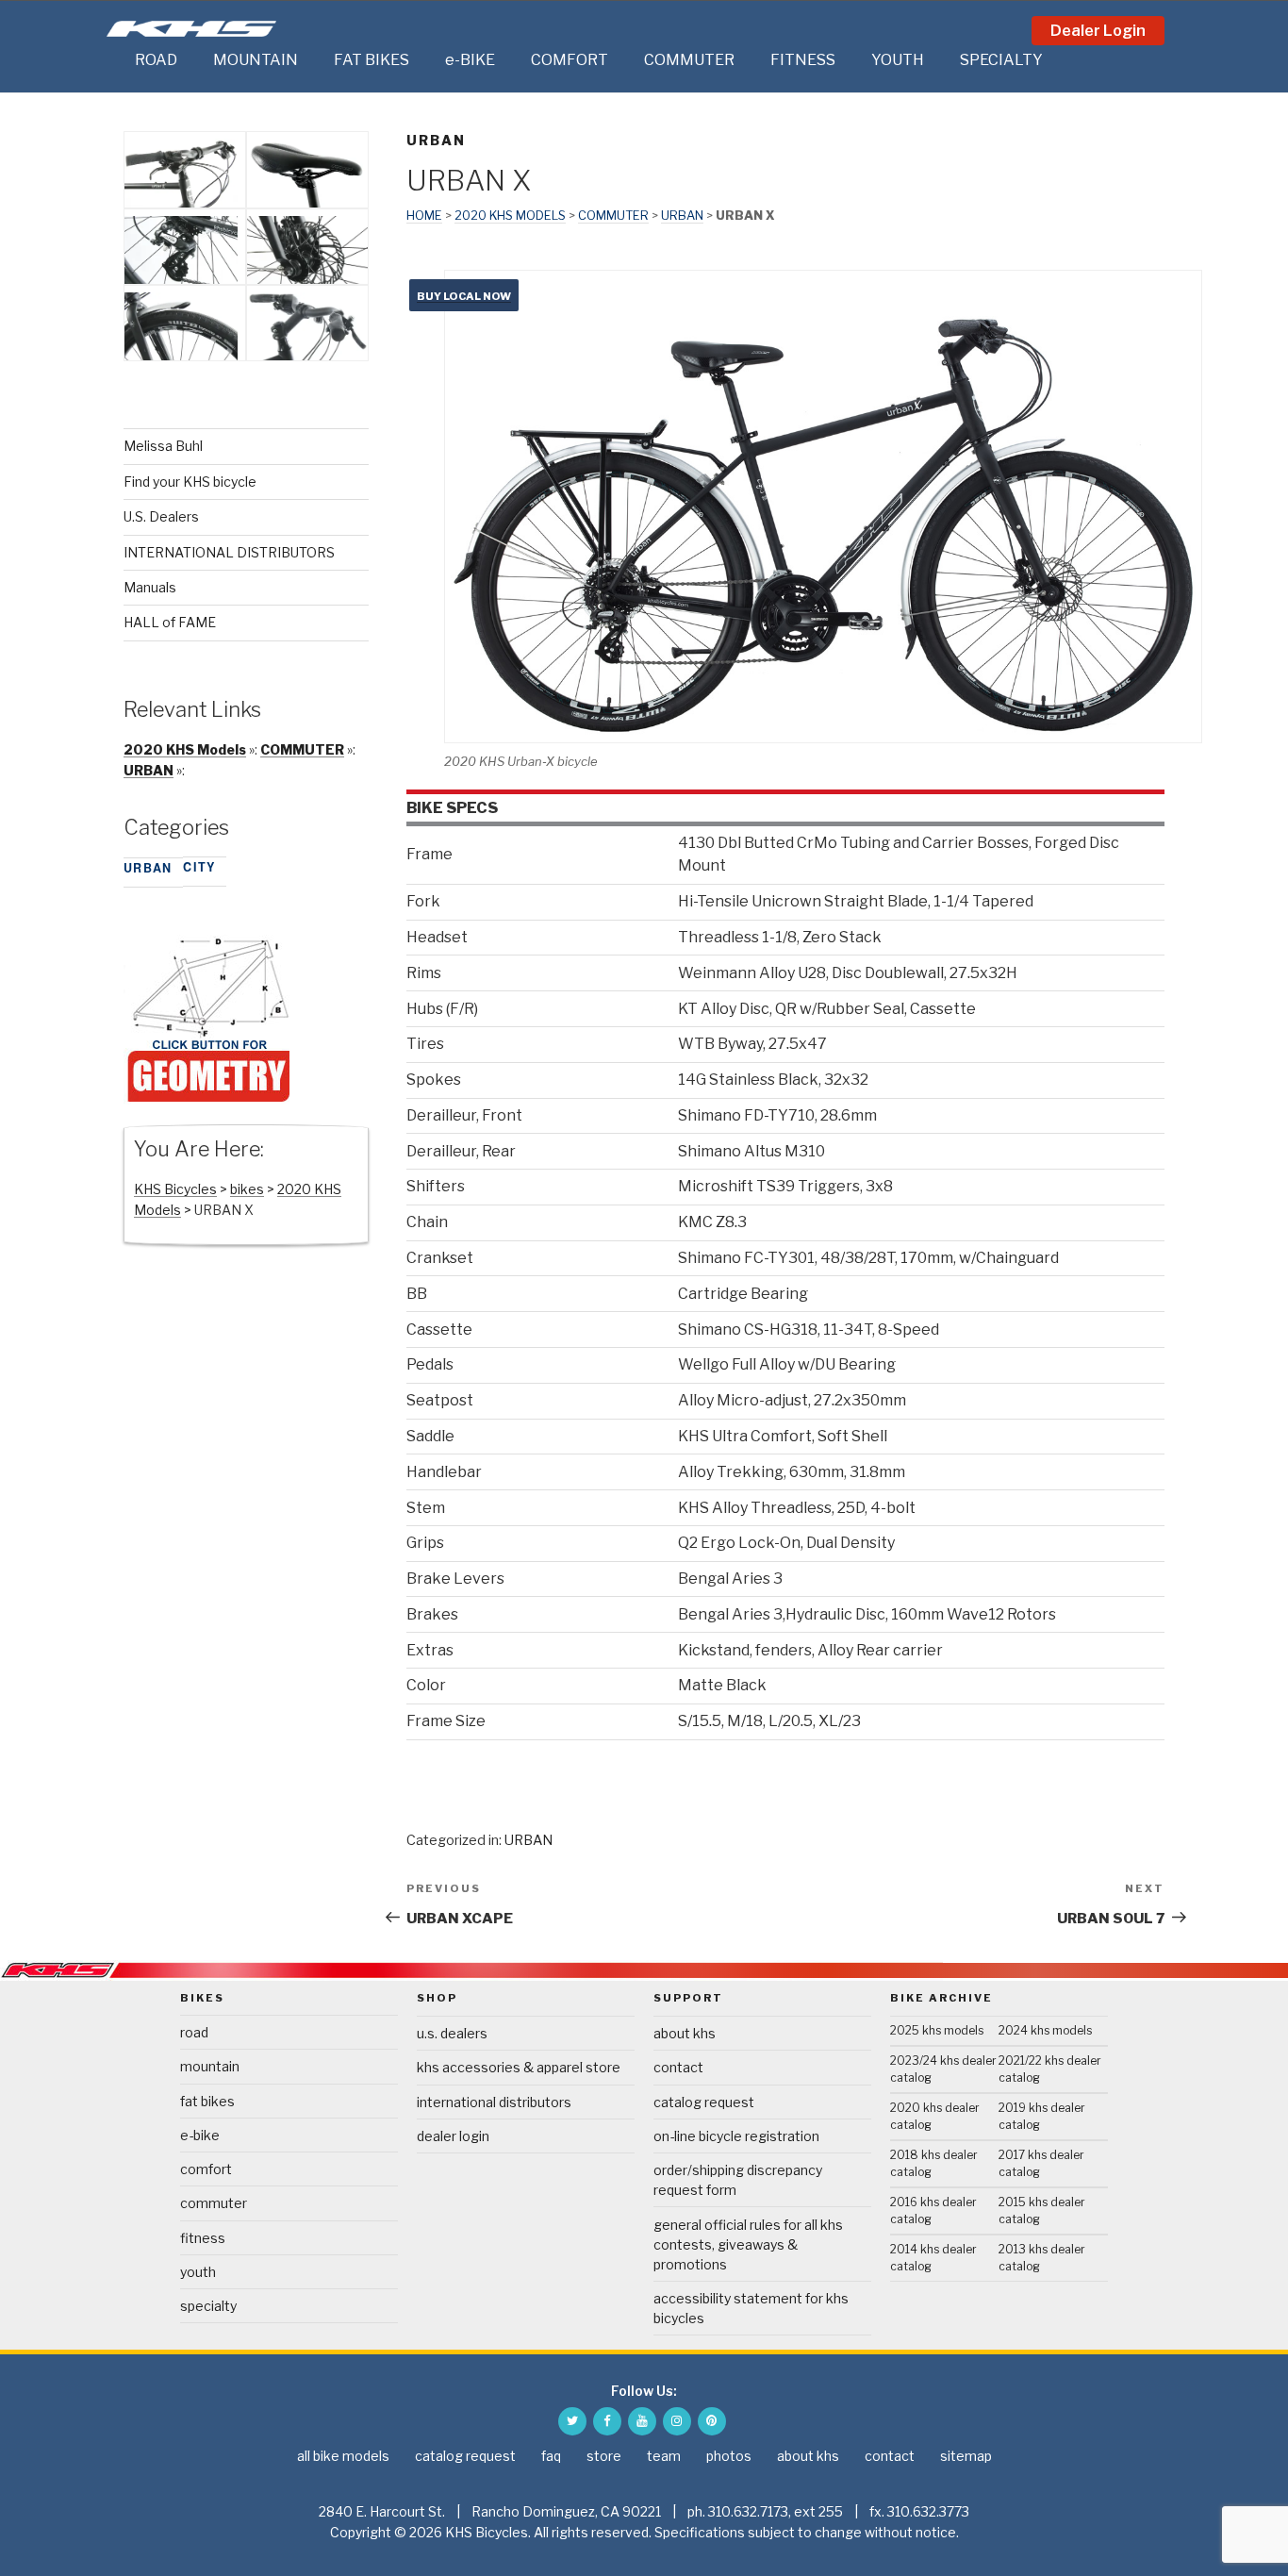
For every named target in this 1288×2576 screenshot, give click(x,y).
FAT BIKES (372, 60)
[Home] (116, 60)
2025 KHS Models (937, 2030)
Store (604, 2456)
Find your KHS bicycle (190, 482)
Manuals (150, 587)
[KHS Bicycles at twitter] (572, 2421)
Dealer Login (1098, 31)
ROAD (156, 60)
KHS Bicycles (175, 1189)
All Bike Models (343, 2456)
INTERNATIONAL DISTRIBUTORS (229, 552)
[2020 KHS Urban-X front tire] (181, 357)
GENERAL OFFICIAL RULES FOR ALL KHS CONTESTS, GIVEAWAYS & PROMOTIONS (748, 2244)
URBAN (436, 140)
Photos (729, 2456)
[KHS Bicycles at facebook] (607, 2421)
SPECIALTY (1001, 60)
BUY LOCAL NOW (464, 296)
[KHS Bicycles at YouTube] (642, 2421)
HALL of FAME (170, 622)
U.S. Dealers (161, 516)
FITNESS (803, 60)
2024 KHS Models (1045, 2030)
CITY (199, 867)
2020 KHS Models (510, 216)
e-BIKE (470, 60)
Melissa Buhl (163, 446)
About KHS (685, 2033)
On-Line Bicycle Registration (736, 2136)
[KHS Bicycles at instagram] (677, 2421)
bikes (247, 1189)
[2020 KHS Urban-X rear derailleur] (181, 281)
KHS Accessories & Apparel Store (519, 2067)
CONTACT (678, 2067)
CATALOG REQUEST (704, 2102)
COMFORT (570, 60)
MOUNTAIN (256, 60)
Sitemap (966, 2456)
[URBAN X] (208, 1099)
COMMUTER (689, 60)
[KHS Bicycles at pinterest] (712, 2421)
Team (664, 2456)
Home (424, 216)
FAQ (551, 2456)
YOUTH (898, 60)
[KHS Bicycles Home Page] (191, 29)
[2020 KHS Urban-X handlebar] (181, 203)
